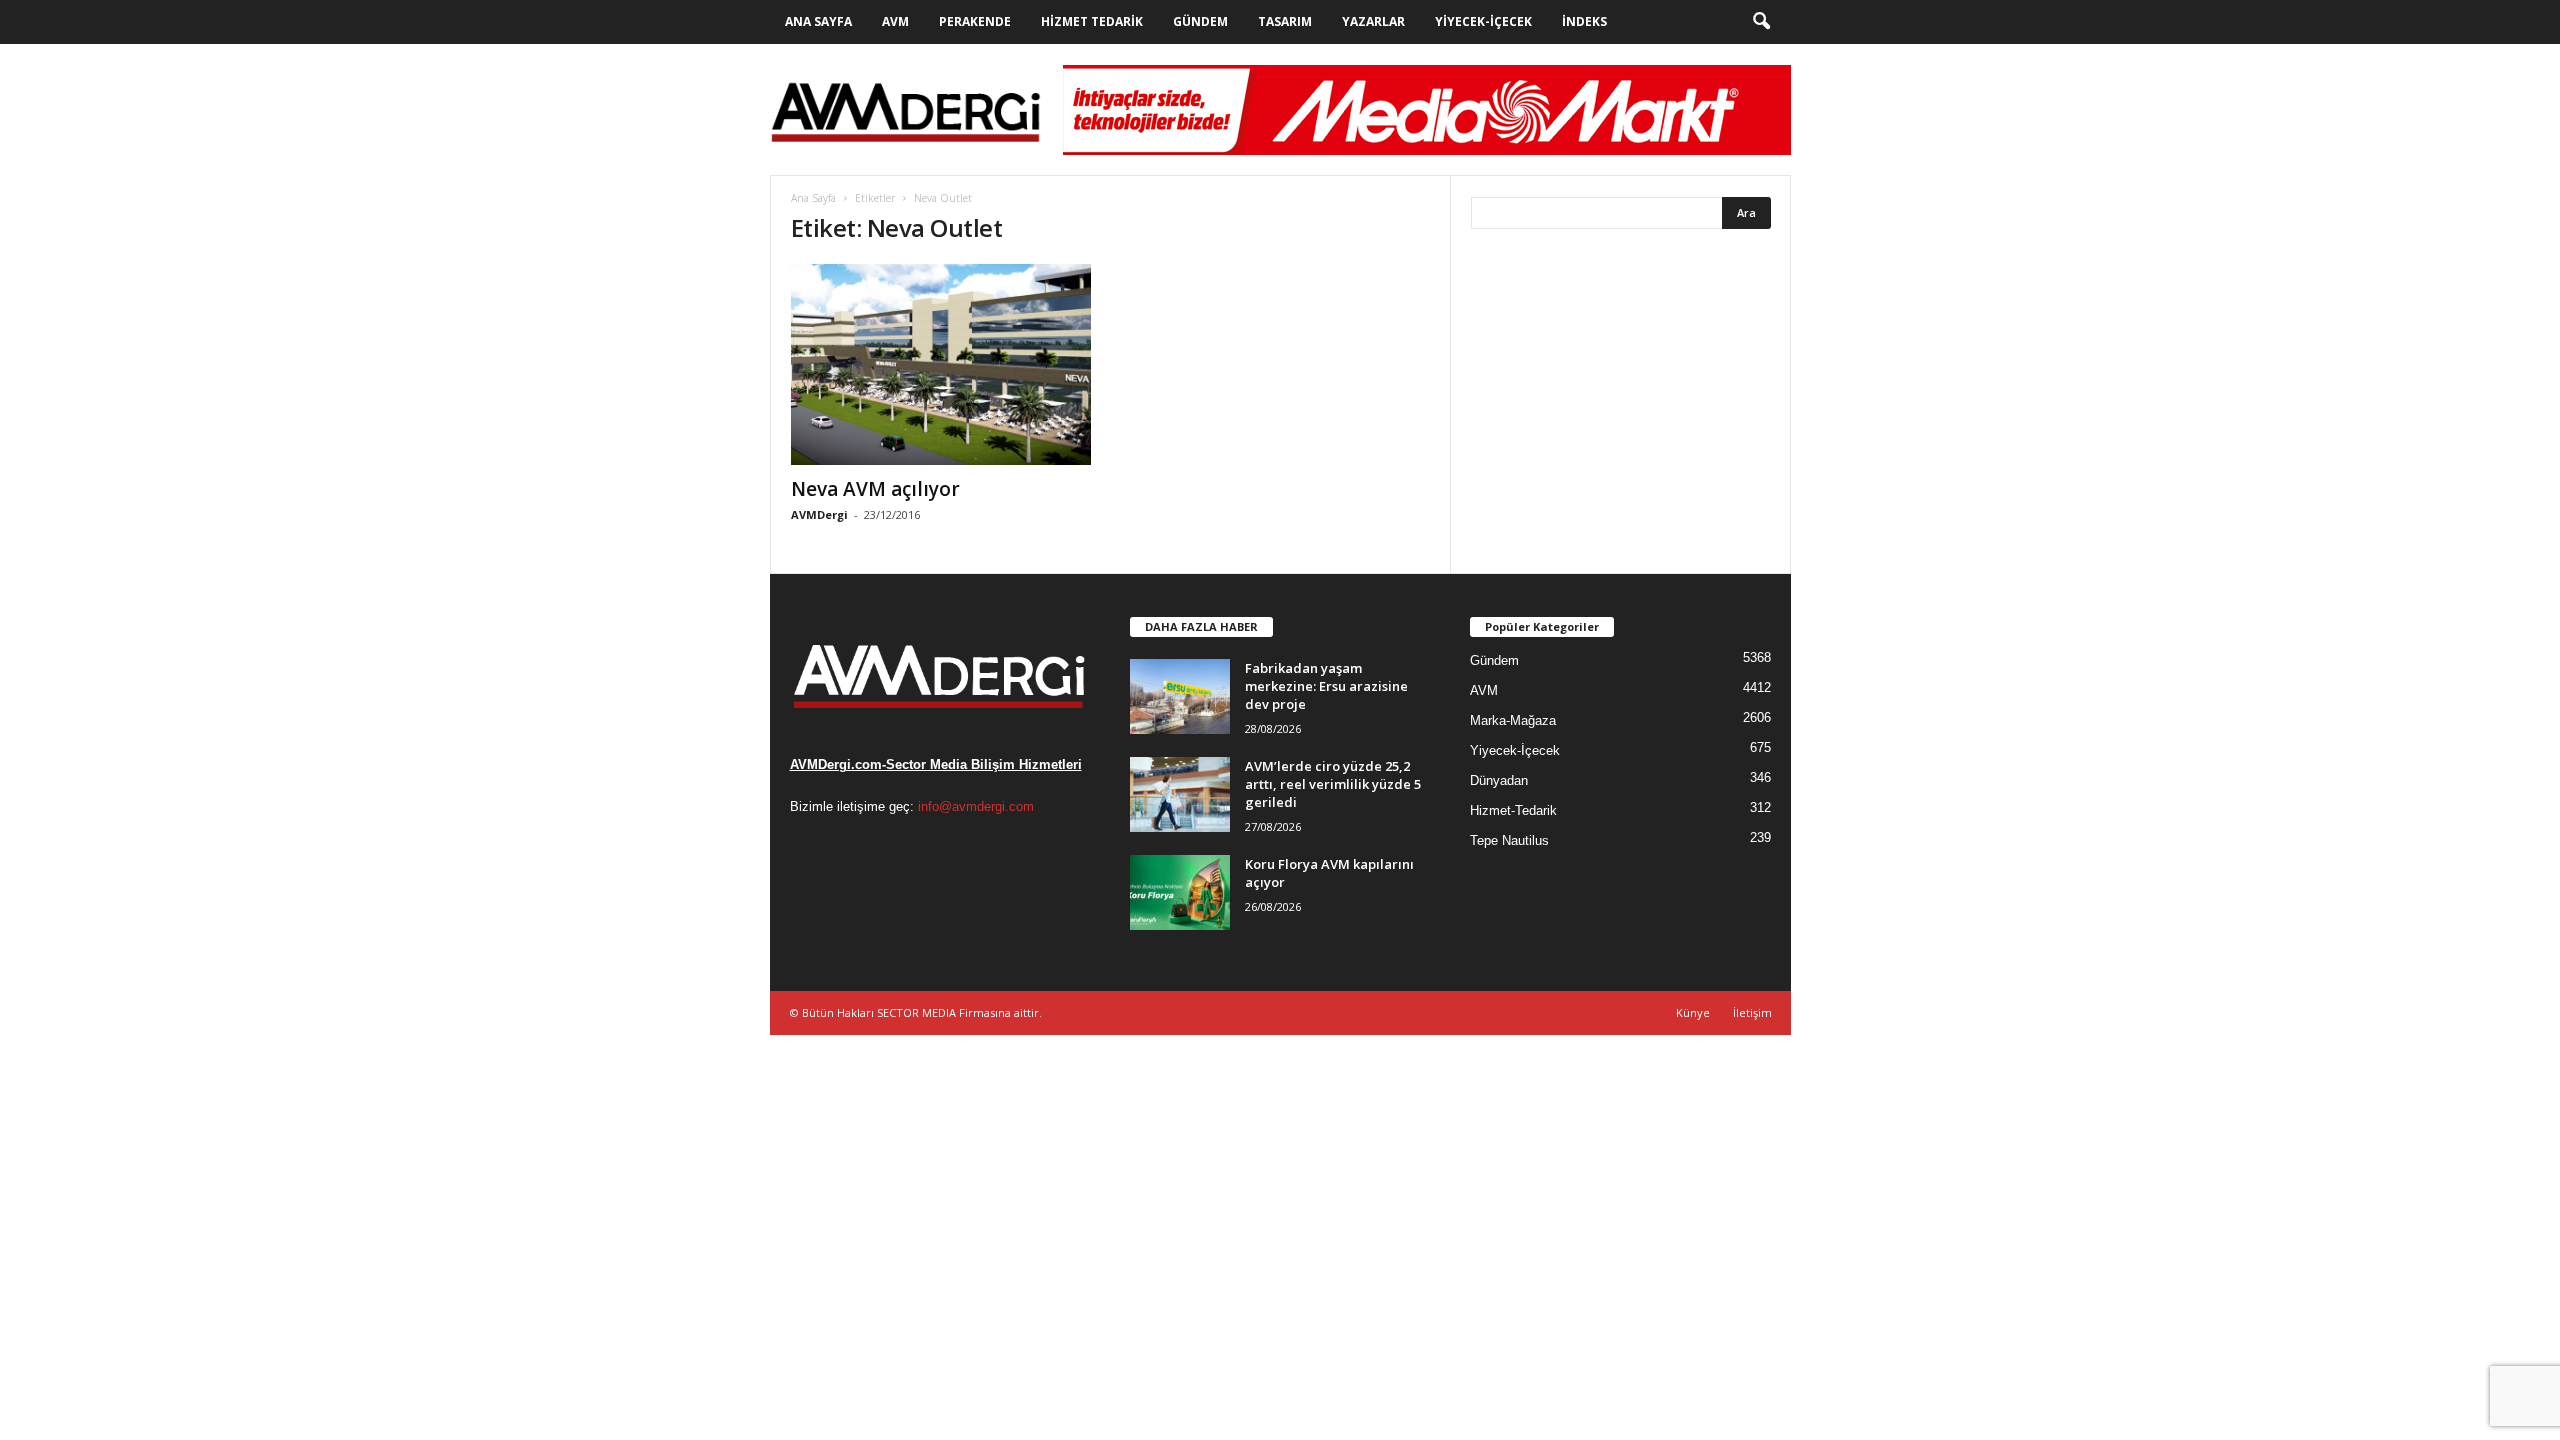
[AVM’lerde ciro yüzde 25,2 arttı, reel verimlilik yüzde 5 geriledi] (1180, 794)
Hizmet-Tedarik (1513, 810)
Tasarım (1285, 21)
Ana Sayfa (818, 21)
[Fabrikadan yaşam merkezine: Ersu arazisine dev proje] (1180, 696)
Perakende (975, 21)
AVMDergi (819, 514)
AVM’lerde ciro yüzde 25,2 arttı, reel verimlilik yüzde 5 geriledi (1333, 784)
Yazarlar (1373, 21)
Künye (1693, 1012)
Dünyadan (1499, 780)
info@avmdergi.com (976, 806)
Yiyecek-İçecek (1483, 21)
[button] (1761, 22)
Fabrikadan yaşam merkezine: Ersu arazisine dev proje (1326, 686)
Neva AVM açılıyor (875, 489)
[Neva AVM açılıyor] (941, 364)
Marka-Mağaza (1513, 720)
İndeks (1584, 21)
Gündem (1200, 21)
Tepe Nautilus (1509, 840)
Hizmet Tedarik (1092, 21)
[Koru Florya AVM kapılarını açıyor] (1180, 892)
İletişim (1752, 1012)
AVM (895, 21)
